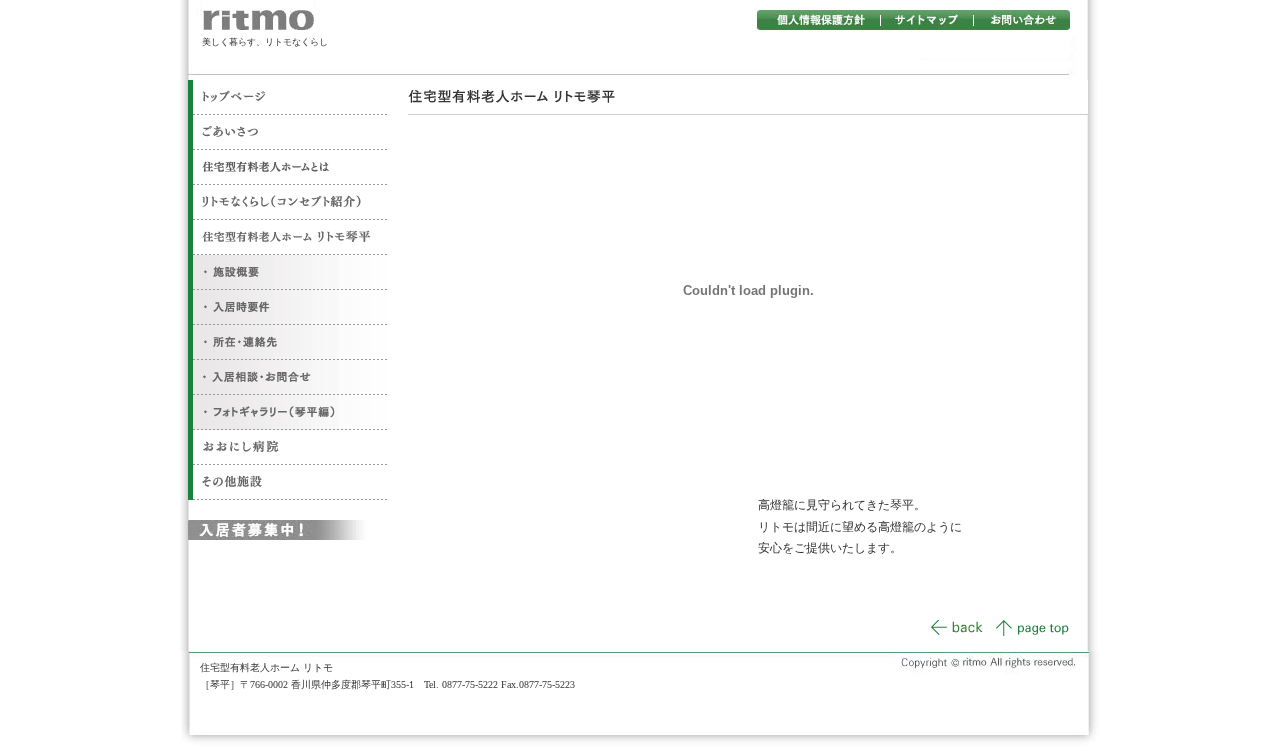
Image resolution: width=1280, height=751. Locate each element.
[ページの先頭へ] (1032, 632)
